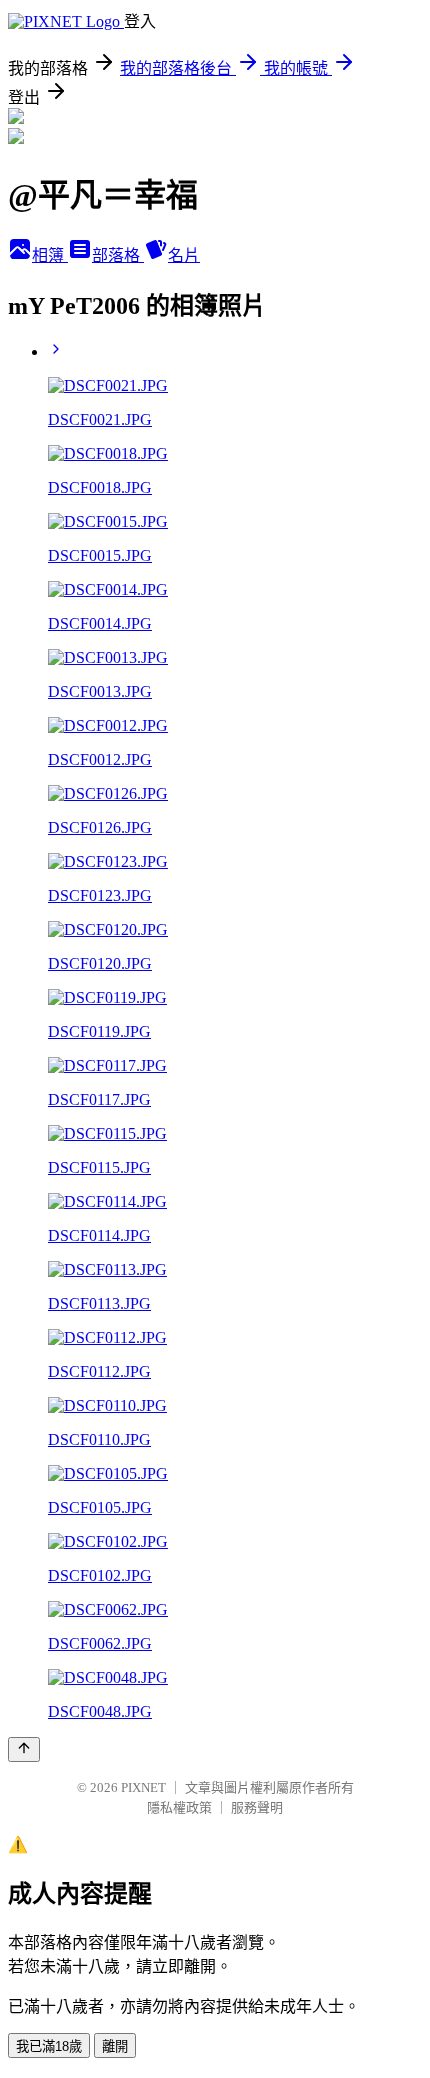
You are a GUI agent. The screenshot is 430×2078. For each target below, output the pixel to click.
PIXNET (143, 1787)
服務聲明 (257, 1807)
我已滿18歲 (49, 2046)
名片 (184, 255)
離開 (115, 2046)
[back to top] (24, 1749)
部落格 (118, 255)
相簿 (50, 255)
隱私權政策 (179, 1807)
